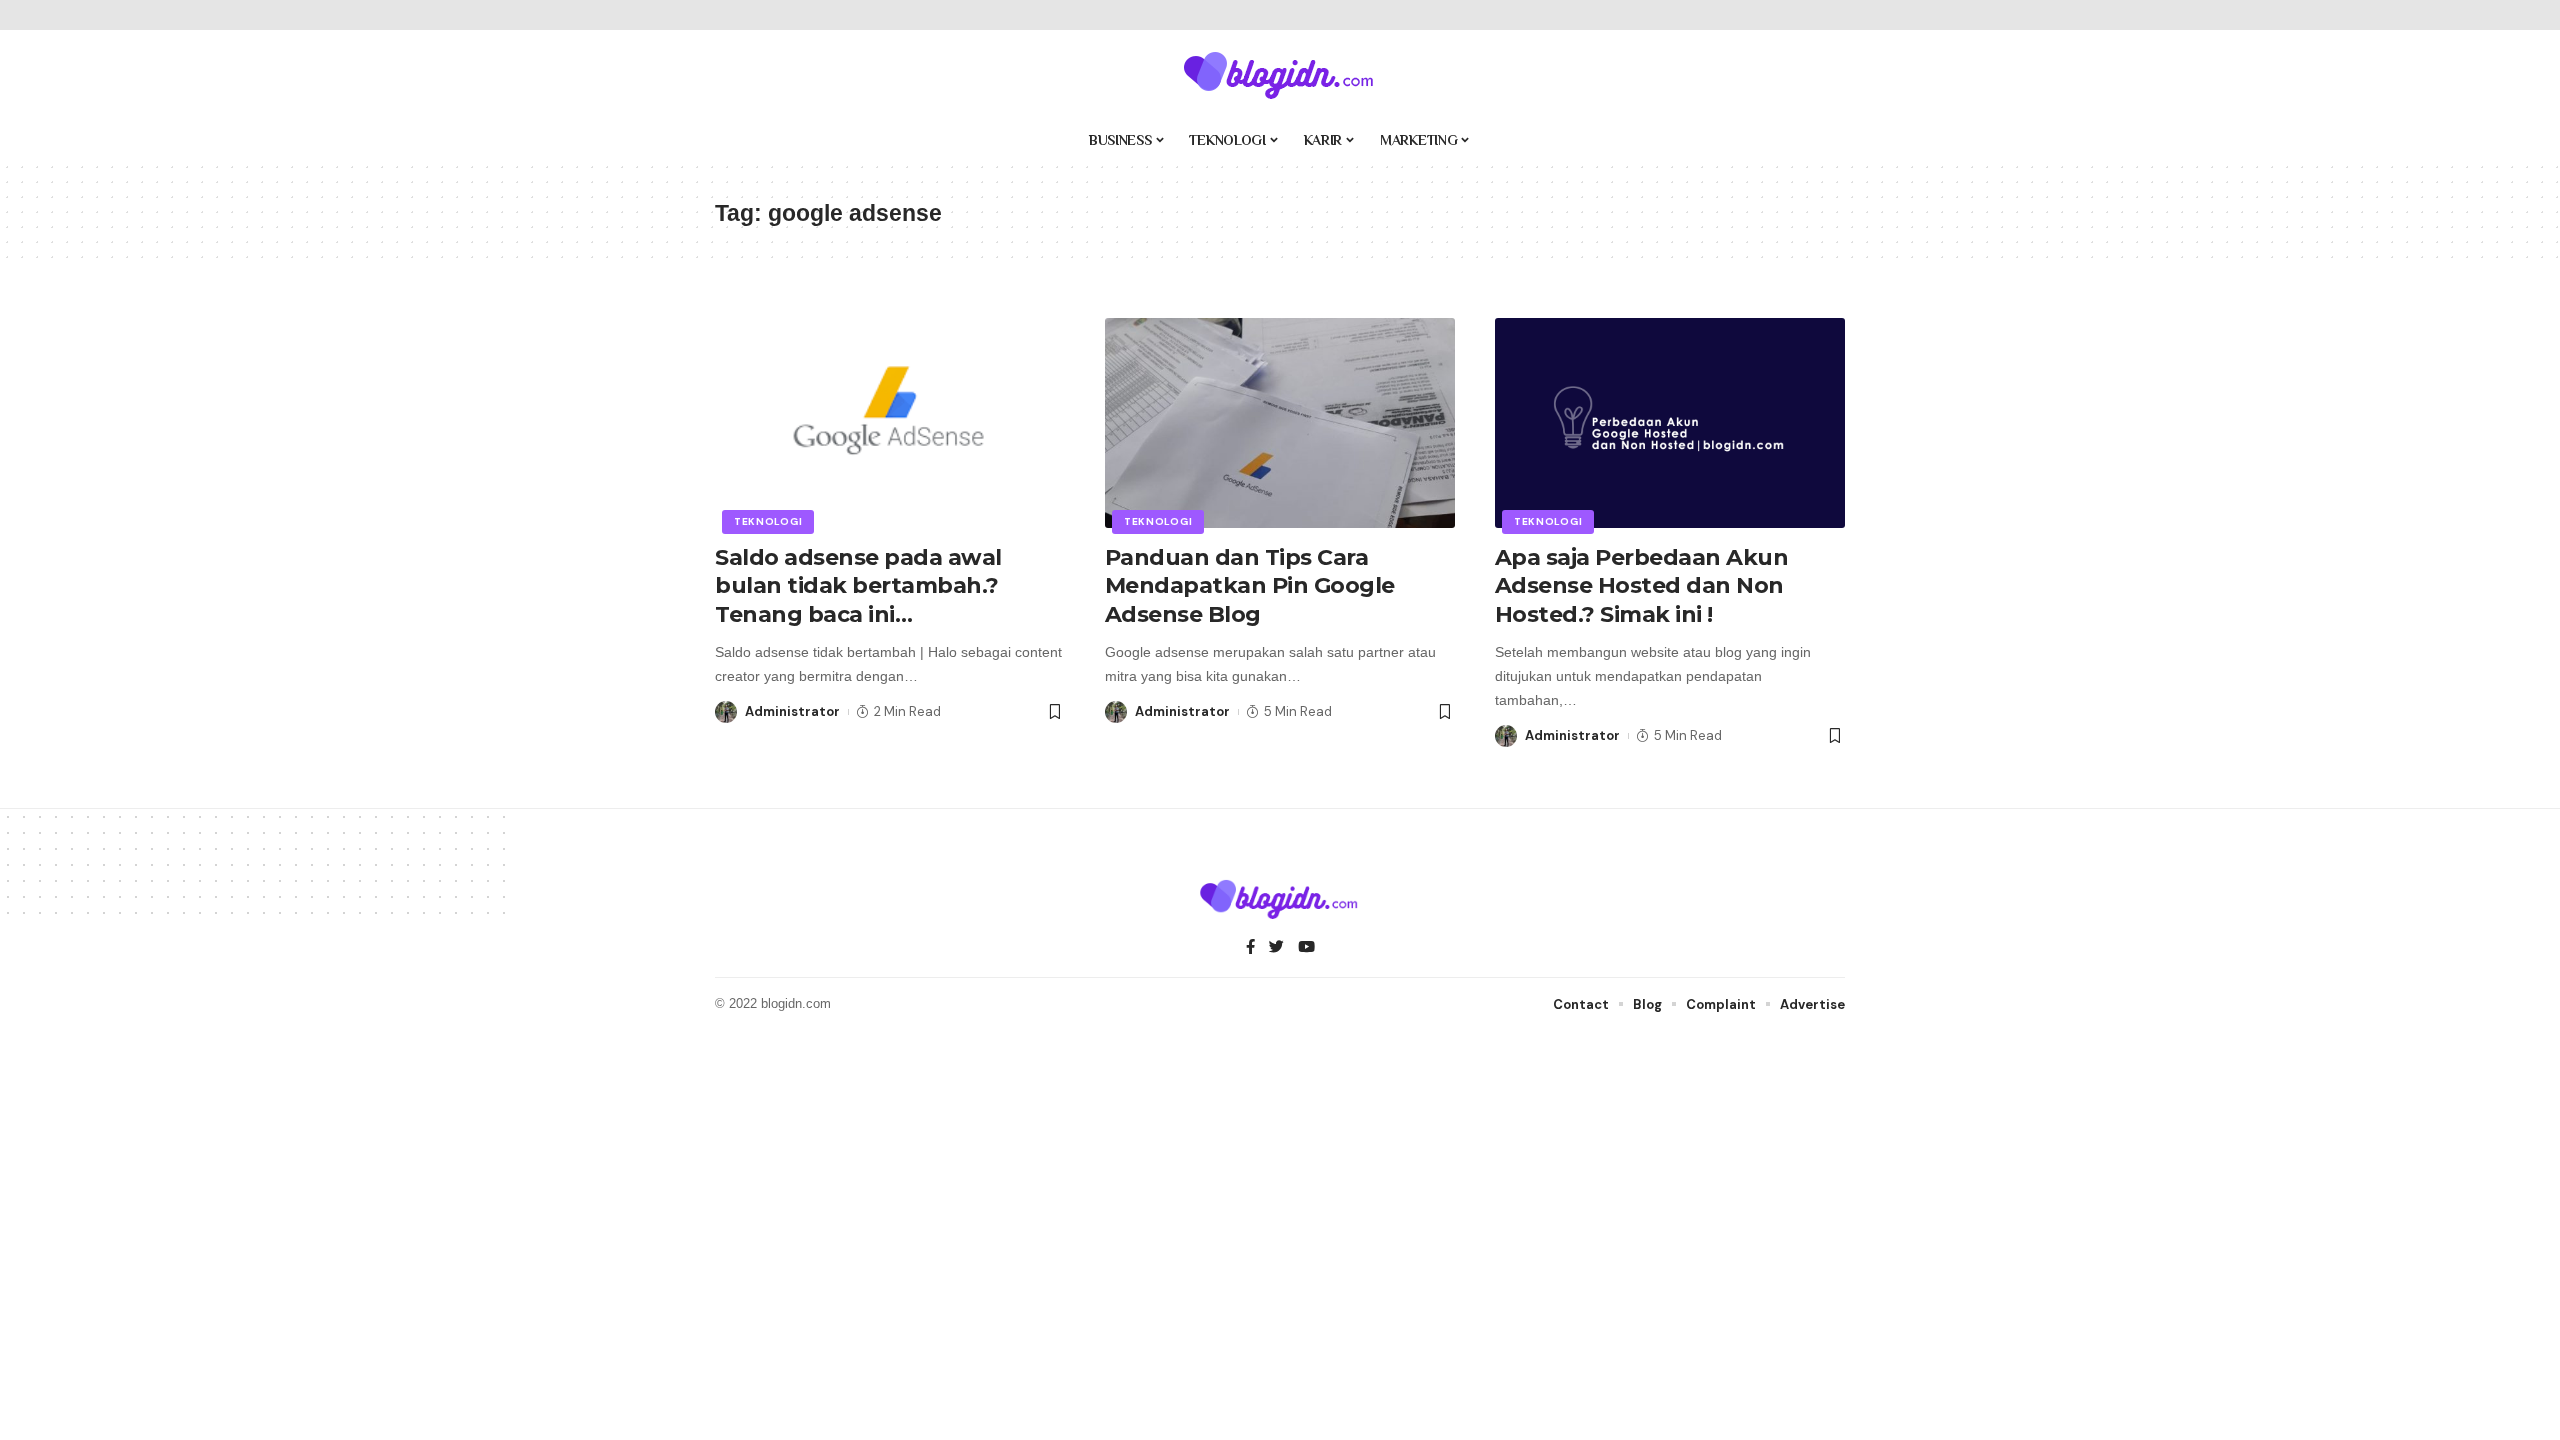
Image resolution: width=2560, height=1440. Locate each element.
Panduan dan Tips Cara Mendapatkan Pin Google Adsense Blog (1250, 586)
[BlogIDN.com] (1280, 75)
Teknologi (768, 521)
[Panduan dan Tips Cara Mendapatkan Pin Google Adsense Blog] (1280, 423)
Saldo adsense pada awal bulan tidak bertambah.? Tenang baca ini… (858, 586)
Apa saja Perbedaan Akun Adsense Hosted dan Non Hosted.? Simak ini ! (1642, 586)
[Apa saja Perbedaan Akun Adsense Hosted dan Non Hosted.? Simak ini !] (1670, 423)
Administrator (792, 711)
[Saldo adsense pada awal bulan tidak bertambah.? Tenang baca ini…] (890, 423)
